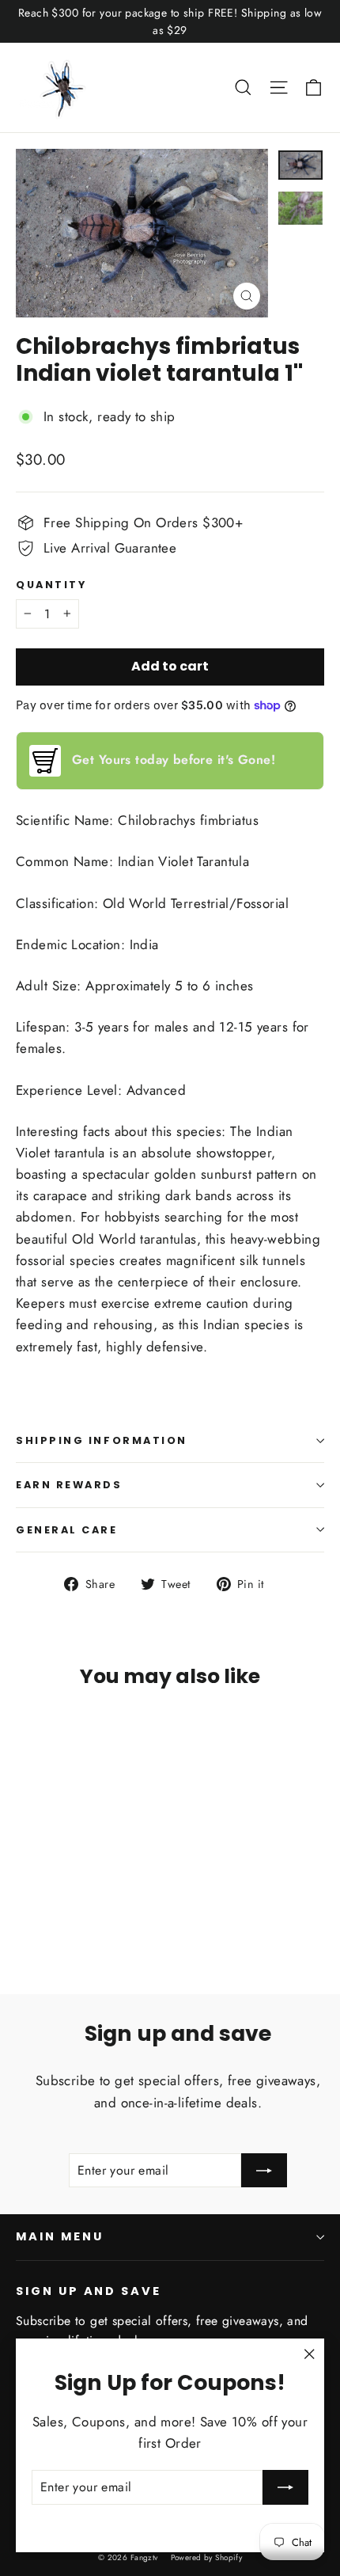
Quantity (51, 585)
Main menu (59, 2236)
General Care (67, 1530)
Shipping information (102, 1440)
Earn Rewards (69, 1485)
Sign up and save (89, 2291)
